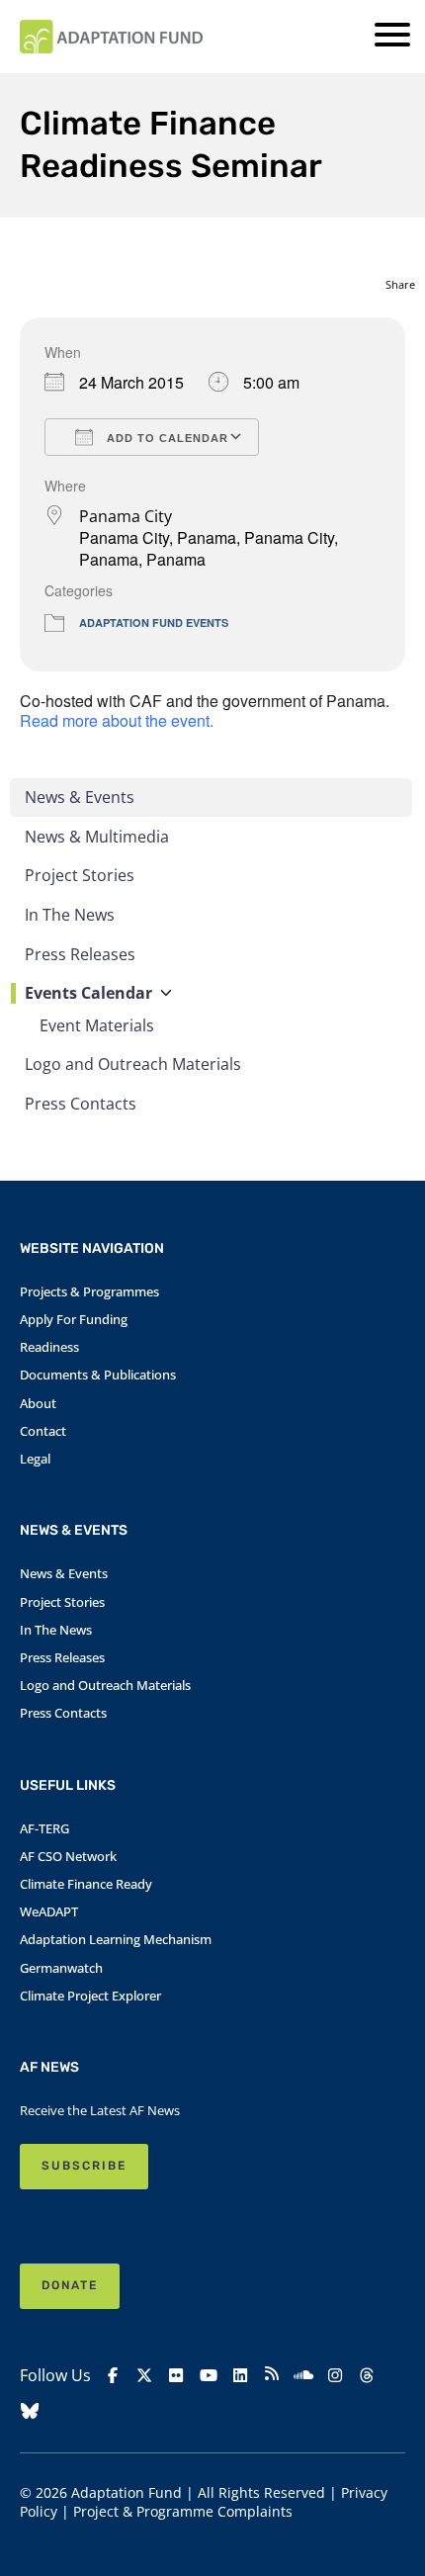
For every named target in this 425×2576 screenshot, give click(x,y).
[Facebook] (113, 2376)
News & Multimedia (97, 837)
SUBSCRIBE (84, 2166)
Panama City (126, 516)
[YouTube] (209, 2376)
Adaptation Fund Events (154, 622)
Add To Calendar (166, 438)
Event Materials (97, 1025)
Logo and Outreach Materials (133, 1064)
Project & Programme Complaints (183, 2511)
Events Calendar (88, 993)
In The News (70, 915)
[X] (144, 2376)
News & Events (80, 797)
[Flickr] (176, 2376)
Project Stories (80, 875)
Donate (70, 2285)
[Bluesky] (30, 2411)
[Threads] (367, 2376)
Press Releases (80, 954)
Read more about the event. (117, 720)
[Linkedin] (240, 2376)
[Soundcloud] (303, 2376)
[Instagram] (335, 2376)
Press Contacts (81, 1104)
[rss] (272, 2376)
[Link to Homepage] (111, 37)
